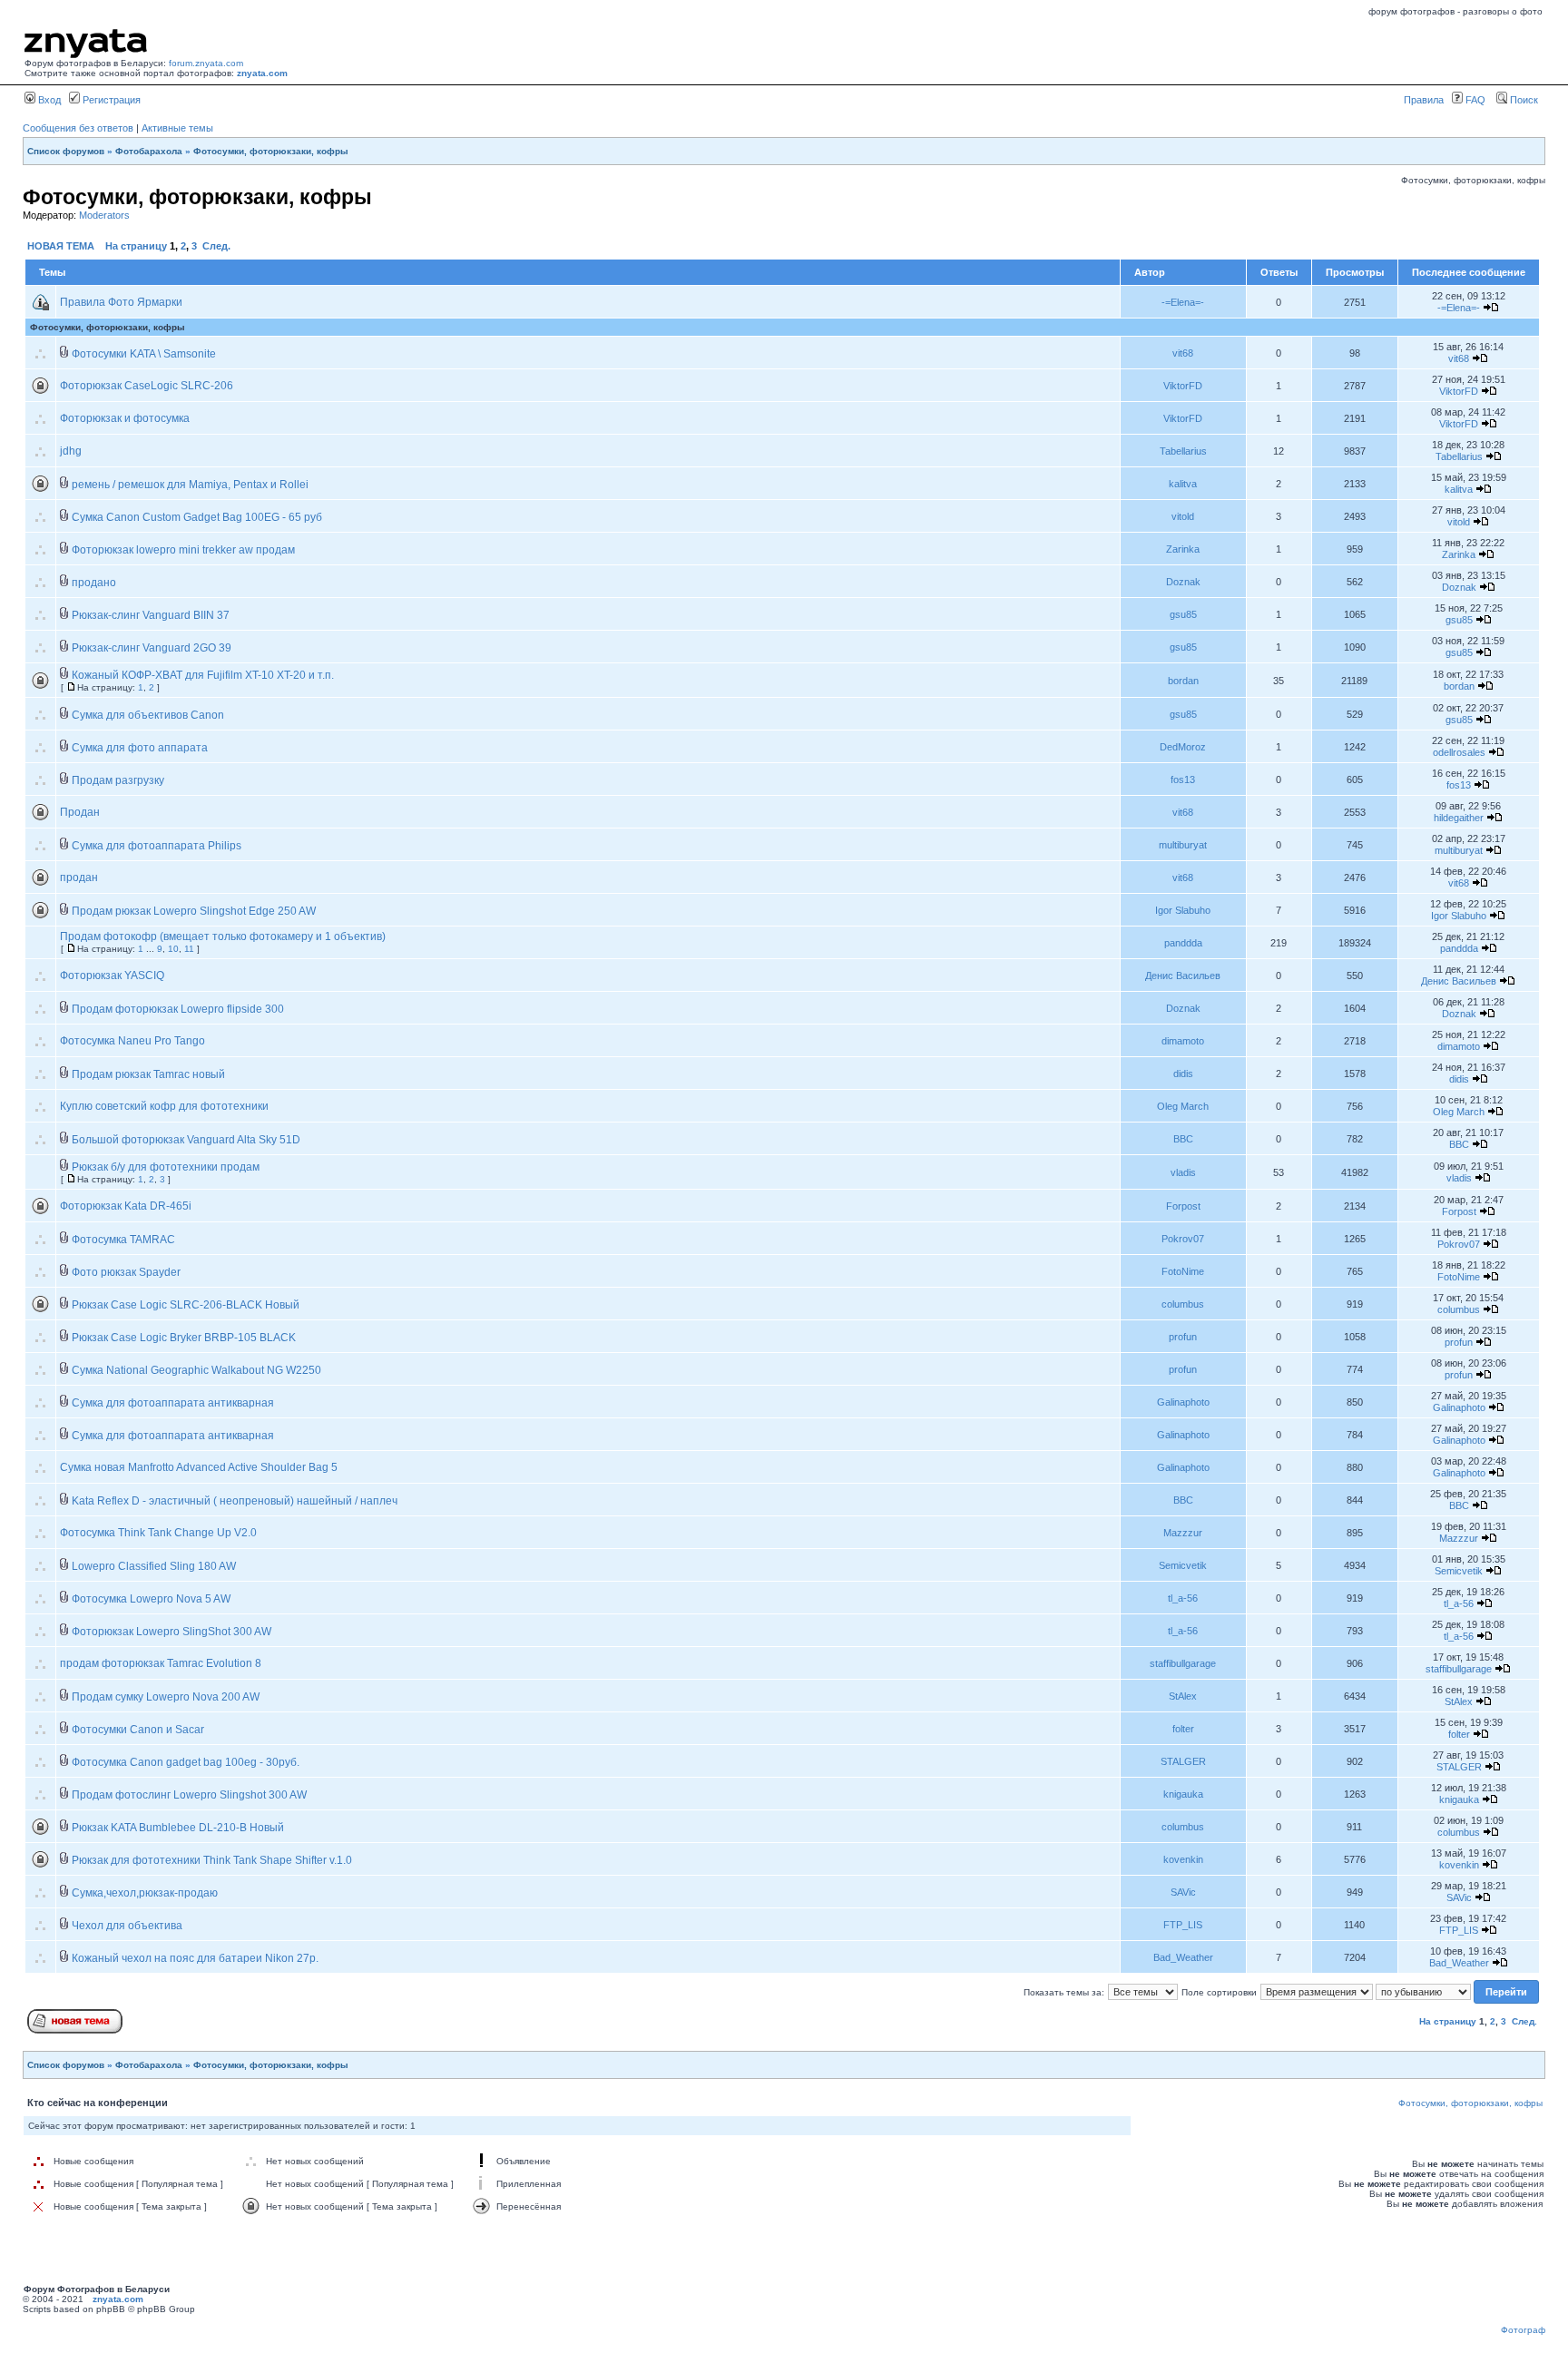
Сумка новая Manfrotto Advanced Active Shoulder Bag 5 (199, 1467)
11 (189, 949)
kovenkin (1183, 1859)
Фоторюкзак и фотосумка (125, 418)
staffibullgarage (1183, 1663)
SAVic (1183, 1892)
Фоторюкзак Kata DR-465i (126, 1206)
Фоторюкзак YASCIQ (112, 976)
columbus (1183, 1304)
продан (79, 878)
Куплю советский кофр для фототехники (164, 1106)
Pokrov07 (1183, 1239)
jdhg (71, 451)
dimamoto (1183, 1041)
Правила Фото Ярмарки (121, 302)
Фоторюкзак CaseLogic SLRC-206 (147, 386)
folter (1183, 1729)
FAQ (1474, 100)
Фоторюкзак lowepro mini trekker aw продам (183, 550)
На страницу (136, 246)
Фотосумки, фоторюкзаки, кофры (271, 151)
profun (1183, 1337)
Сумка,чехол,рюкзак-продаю (145, 1893)
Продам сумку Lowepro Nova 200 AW (166, 1697)
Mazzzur (1183, 1533)
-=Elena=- (1183, 302)
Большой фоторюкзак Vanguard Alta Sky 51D (186, 1140)
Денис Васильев (1183, 976)
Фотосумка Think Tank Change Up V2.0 (158, 1533)
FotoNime (1183, 1271)
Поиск (1523, 100)
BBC (1183, 1139)
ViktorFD (1183, 386)
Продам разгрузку (118, 780)
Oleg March (1183, 1106)
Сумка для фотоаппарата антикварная (173, 1403)
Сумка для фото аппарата (140, 748)
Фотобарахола (149, 151)
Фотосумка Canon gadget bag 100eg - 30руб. (186, 1762)
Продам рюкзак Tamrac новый (148, 1074)
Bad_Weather (1183, 1957)
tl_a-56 (1183, 1598)
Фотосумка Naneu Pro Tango (132, 1041)
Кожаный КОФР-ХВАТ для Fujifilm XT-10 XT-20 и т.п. (203, 675)
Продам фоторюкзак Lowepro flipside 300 (178, 1009)
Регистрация (110, 100)
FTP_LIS (1183, 1925)
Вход (48, 100)
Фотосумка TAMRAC (123, 1240)
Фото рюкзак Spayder (126, 1272)
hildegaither (1459, 818)
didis (1183, 1074)
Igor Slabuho (1183, 910)
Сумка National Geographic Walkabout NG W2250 (196, 1370)
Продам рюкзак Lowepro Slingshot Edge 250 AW (194, 911)
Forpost (1183, 1206)
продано (94, 583)
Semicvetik (1183, 1565)
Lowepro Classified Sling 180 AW (154, 1566)
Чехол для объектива (127, 1926)
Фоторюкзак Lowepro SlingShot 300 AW (171, 1632)
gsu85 (1183, 614)
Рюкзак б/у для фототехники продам (166, 1167)
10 (173, 949)
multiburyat (1183, 845)
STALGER (1183, 1761)
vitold (1183, 516)
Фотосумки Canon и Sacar (138, 1730)
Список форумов (66, 151)
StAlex (1183, 1696)
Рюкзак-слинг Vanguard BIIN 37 (151, 615)
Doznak (1183, 582)
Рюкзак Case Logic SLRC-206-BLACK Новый (186, 1305)
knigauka (1183, 1794)
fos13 (1183, 779)
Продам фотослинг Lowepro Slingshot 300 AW (189, 1795)
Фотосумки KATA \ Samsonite (144, 354)
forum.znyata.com (206, 63)
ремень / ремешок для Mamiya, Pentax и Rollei (190, 485)
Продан (80, 812)
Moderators (104, 215)
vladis (1183, 1172)
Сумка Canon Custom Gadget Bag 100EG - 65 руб (197, 517)
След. (216, 246)
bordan (1183, 681)
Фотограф (1523, 2330)
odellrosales (1459, 752)
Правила (1424, 100)
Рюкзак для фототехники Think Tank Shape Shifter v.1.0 (212, 1860)
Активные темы (177, 128)
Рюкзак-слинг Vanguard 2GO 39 (152, 648)
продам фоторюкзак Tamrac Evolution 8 (161, 1663)
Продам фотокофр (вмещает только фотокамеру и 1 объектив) (223, 936)
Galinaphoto (1183, 1402)
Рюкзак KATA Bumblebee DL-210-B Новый (178, 1828)
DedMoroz (1183, 747)
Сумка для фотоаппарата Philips (157, 846)
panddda (1183, 943)
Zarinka (1183, 549)
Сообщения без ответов (78, 128)
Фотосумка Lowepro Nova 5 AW (151, 1599)
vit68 (1183, 353)
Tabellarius (1183, 451)
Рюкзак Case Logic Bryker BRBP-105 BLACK (184, 1338)
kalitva (1183, 484)
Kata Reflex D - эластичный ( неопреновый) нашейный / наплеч (235, 1501)
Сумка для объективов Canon (148, 715)
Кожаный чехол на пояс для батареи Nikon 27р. (195, 1958)
